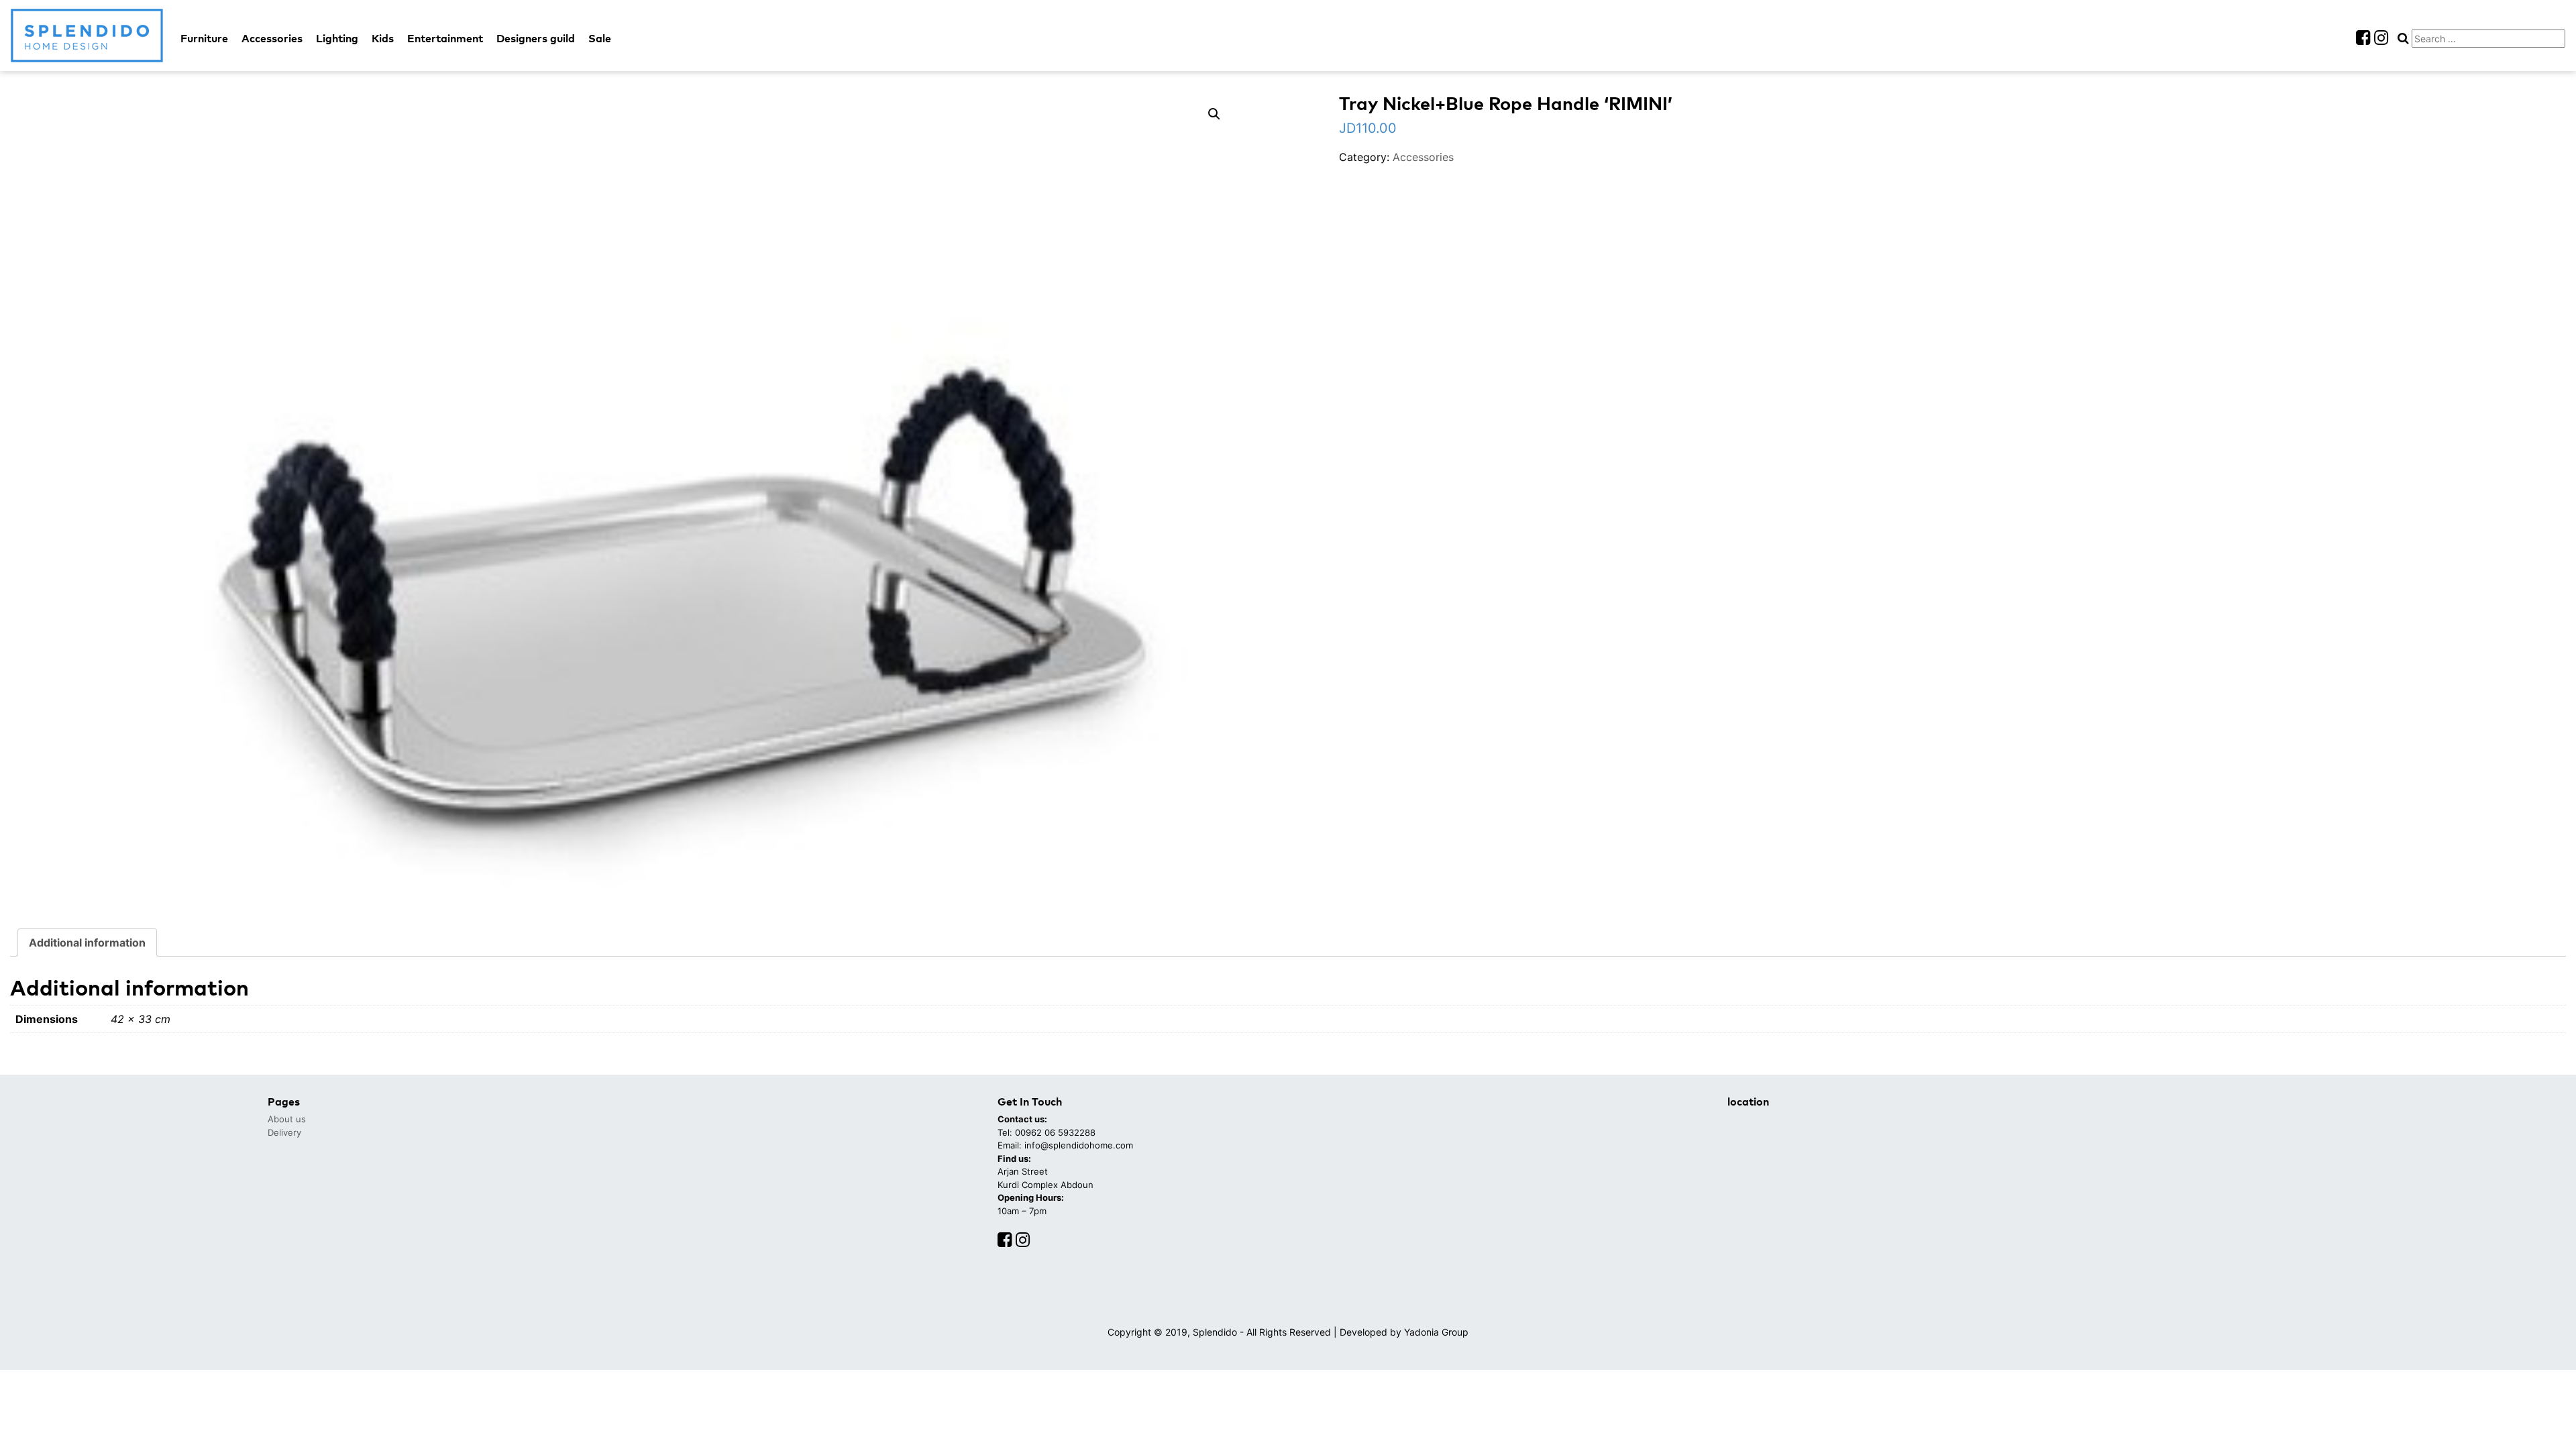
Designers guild (536, 38)
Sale (600, 38)
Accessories (272, 38)
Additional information (87, 943)
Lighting (337, 38)
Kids (383, 38)
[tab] (87, 943)
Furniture (204, 38)
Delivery (284, 1132)
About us (287, 1119)
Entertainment (445, 38)
